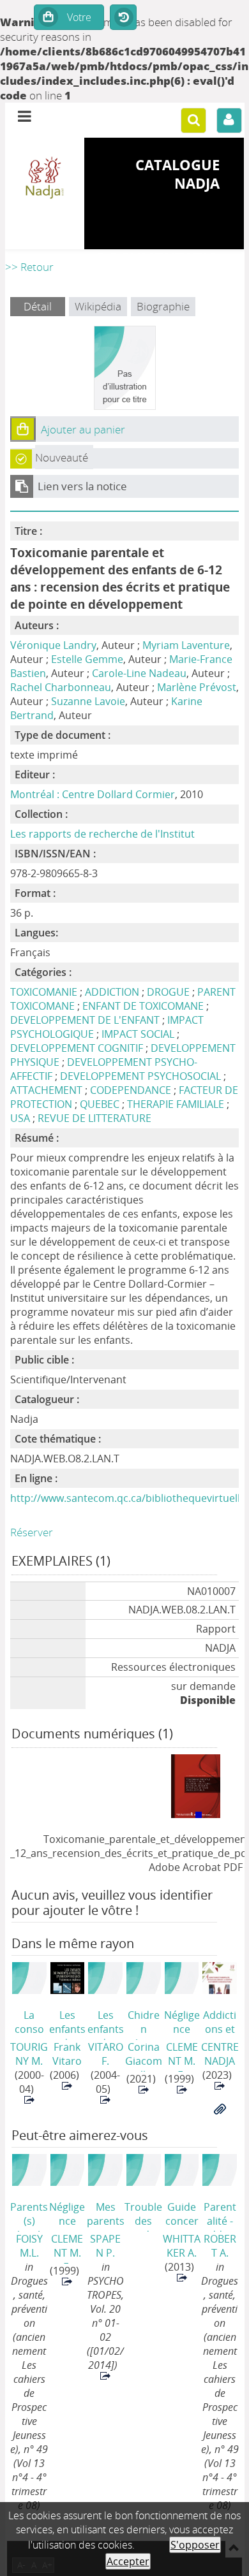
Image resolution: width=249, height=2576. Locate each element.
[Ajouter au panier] (23, 429)
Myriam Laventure (186, 645)
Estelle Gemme (87, 659)
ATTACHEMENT (46, 1090)
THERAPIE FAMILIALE (176, 1104)
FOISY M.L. (29, 2246)
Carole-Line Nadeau (139, 673)
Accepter (128, 2561)
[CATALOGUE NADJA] (45, 178)
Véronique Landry (53, 645)
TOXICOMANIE (44, 992)
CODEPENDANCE (131, 1090)
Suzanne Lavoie (88, 701)
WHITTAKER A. (182, 2246)
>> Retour (29, 267)
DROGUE (168, 992)
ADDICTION (112, 992)
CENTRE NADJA (220, 2054)
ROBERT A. (220, 2246)
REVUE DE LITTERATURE (94, 1118)
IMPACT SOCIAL (138, 1034)
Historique (123, 18)
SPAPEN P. (105, 2246)
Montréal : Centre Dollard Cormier (93, 794)
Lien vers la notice (82, 486)
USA (20, 1118)
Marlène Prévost (197, 687)
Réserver (32, 1532)
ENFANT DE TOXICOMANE (143, 1006)
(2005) (143, 2216)
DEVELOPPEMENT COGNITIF (77, 1048)
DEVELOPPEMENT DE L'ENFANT (85, 1020)
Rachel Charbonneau (61, 687)
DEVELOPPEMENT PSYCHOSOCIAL (140, 1076)
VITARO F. (106, 2054)
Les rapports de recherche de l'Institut (102, 834)
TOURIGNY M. (29, 2054)
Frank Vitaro (67, 2054)
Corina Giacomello (144, 2056)
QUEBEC (100, 1104)
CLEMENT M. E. (182, 2056)
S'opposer (195, 2545)
